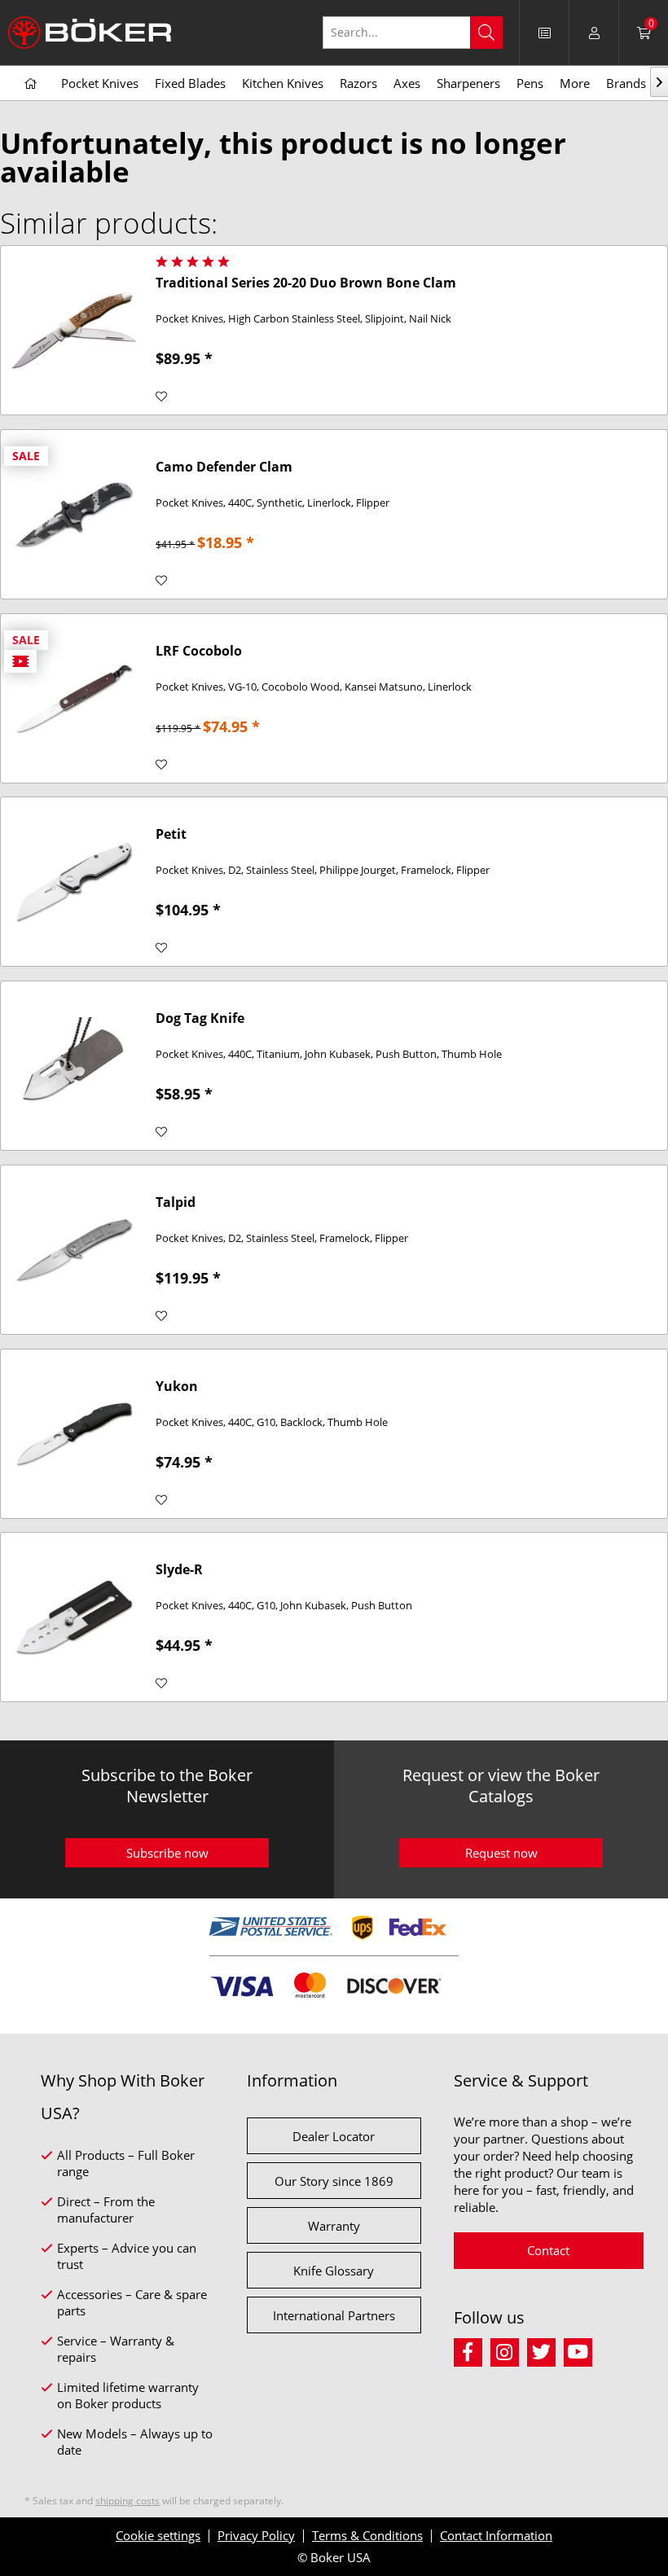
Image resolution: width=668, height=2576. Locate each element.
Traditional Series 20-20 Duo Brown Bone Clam (306, 283)
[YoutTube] (580, 2350)
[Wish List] (544, 33)
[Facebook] (472, 2350)
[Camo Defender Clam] (74, 514)
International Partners (334, 2315)
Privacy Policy (256, 2535)
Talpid (176, 1202)
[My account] (594, 33)
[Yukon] (74, 1434)
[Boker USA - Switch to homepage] (90, 33)
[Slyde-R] (74, 1617)
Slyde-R (179, 1570)
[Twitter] (545, 2350)
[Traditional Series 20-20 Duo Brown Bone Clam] (74, 330)
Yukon (177, 1387)
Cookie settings (158, 2535)
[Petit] (74, 882)
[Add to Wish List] (161, 397)
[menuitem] (421, 33)
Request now (501, 1853)
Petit (171, 834)
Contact (548, 2250)
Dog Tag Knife (200, 1018)
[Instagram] (509, 2350)
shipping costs (127, 2501)
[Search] (486, 33)
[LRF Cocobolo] (74, 698)
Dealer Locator (334, 2136)
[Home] (31, 84)
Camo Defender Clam (224, 467)
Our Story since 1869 (334, 2181)
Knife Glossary (334, 2271)
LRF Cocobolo (199, 651)
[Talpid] (74, 1250)
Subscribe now (167, 1853)
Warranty (334, 2226)
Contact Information (496, 2535)
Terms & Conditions (367, 2535)
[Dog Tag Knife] (74, 1066)
